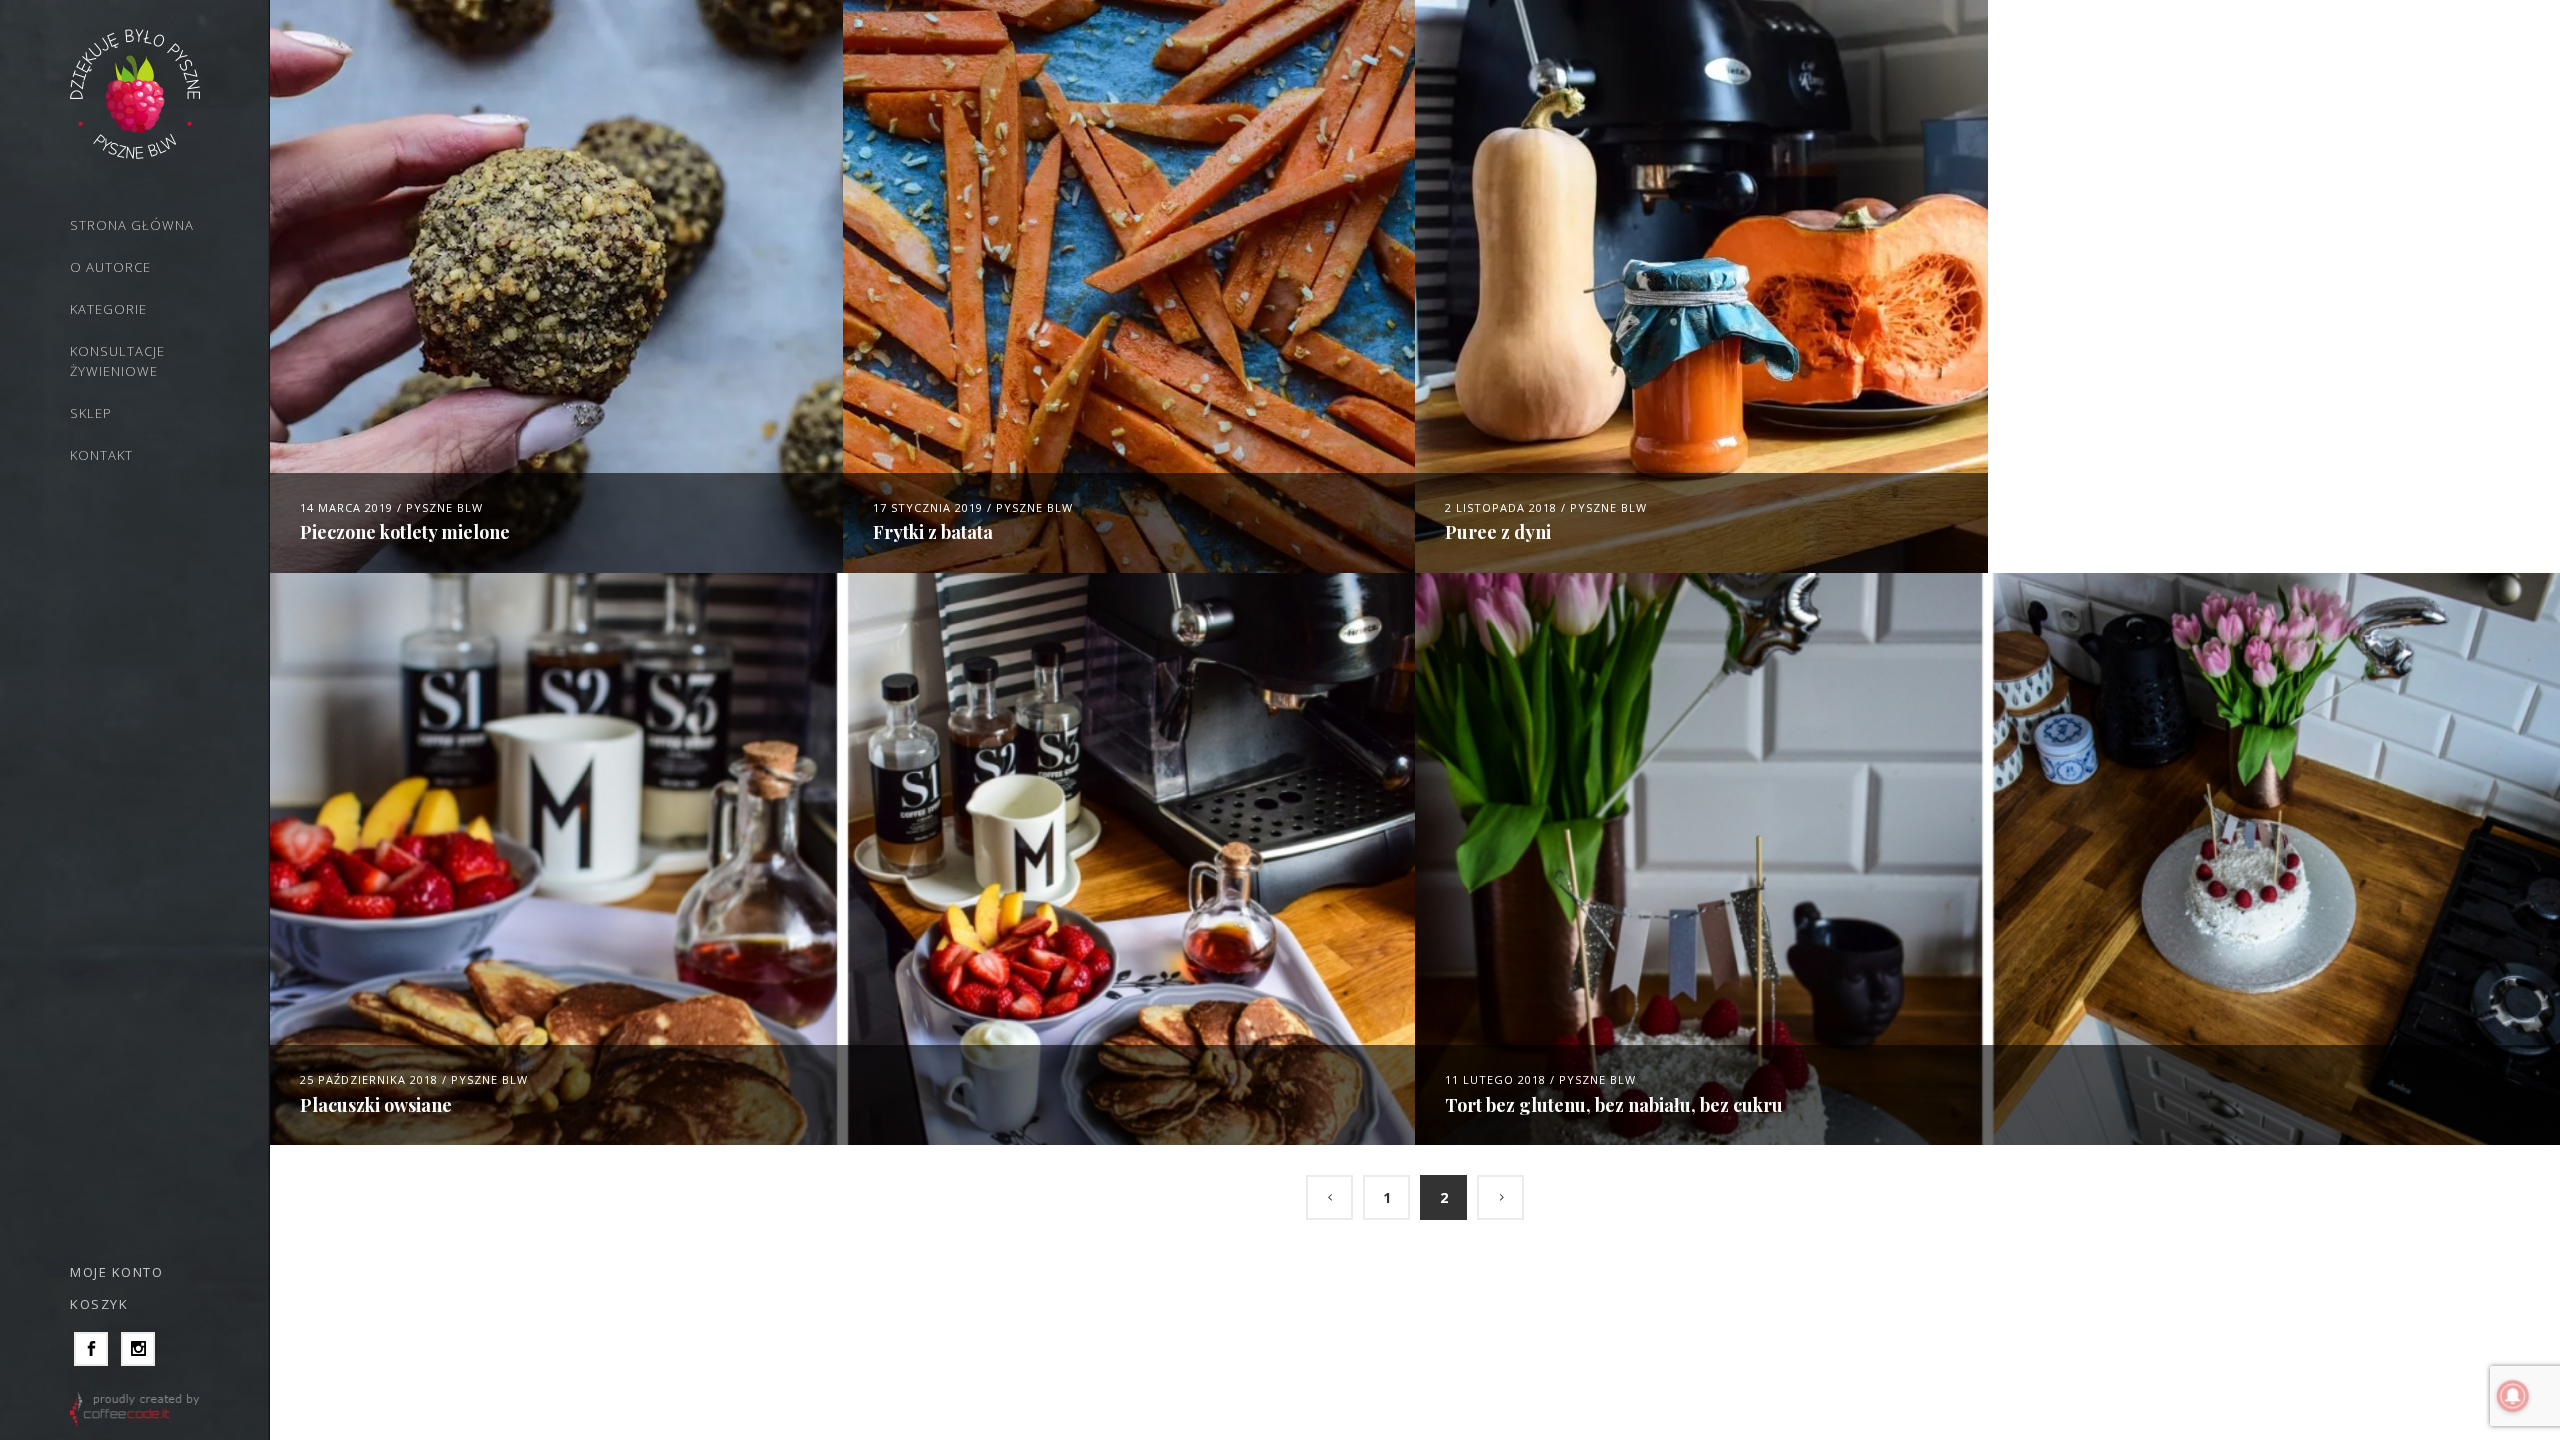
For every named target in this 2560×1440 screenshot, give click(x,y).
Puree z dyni (1498, 532)
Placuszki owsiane (376, 1105)
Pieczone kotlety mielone (405, 532)
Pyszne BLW (444, 507)
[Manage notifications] (2513, 1396)
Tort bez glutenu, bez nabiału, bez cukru (1614, 1105)
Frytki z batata (933, 532)
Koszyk (99, 1304)
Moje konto (116, 1272)
